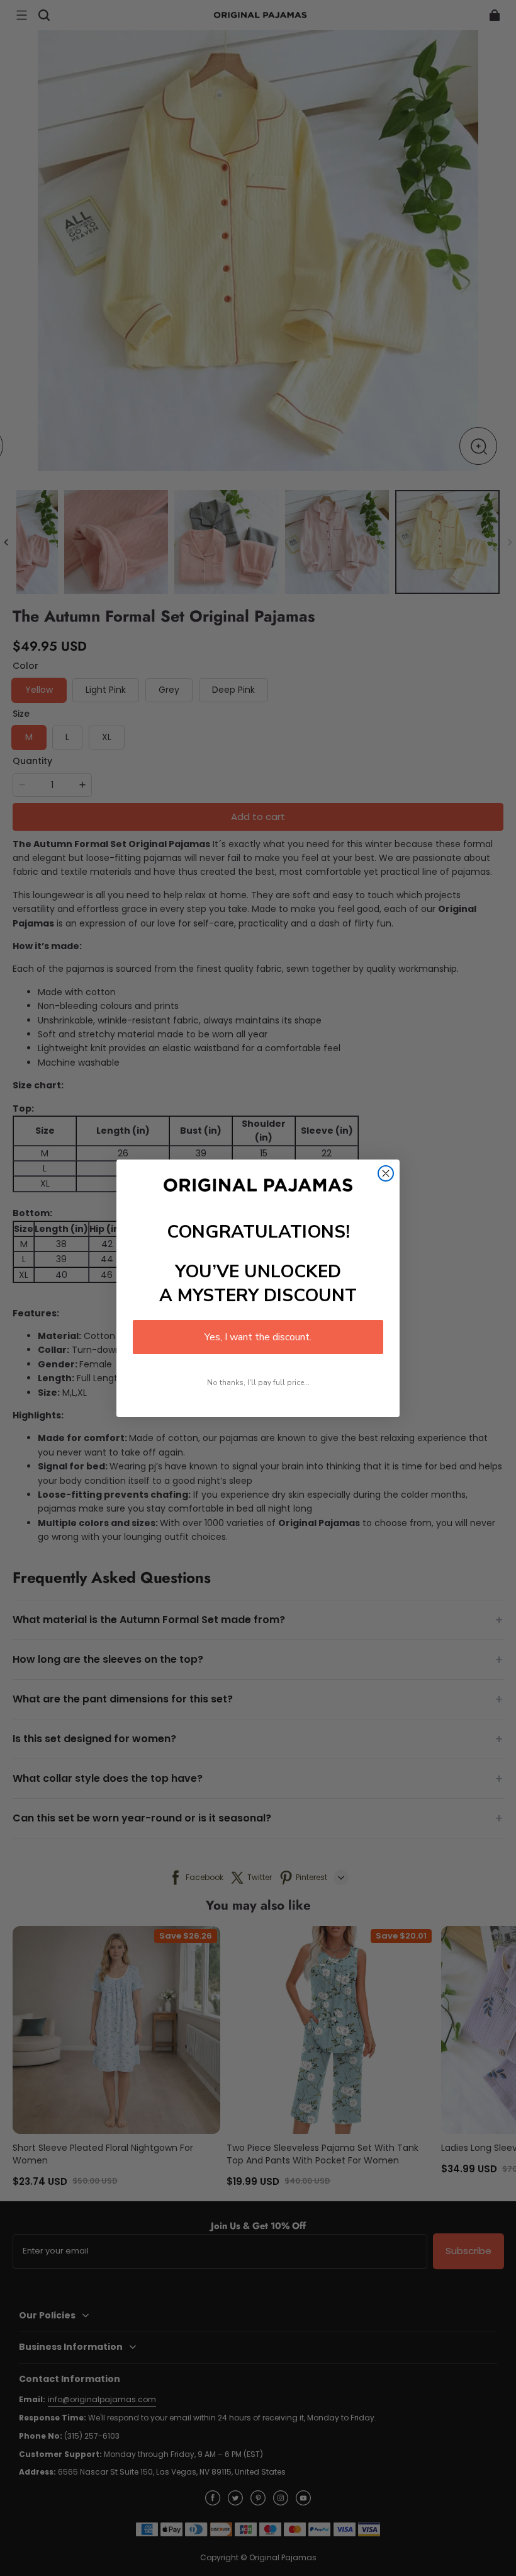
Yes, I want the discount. (258, 1337)
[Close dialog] (386, 1173)
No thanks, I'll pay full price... (258, 1382)
